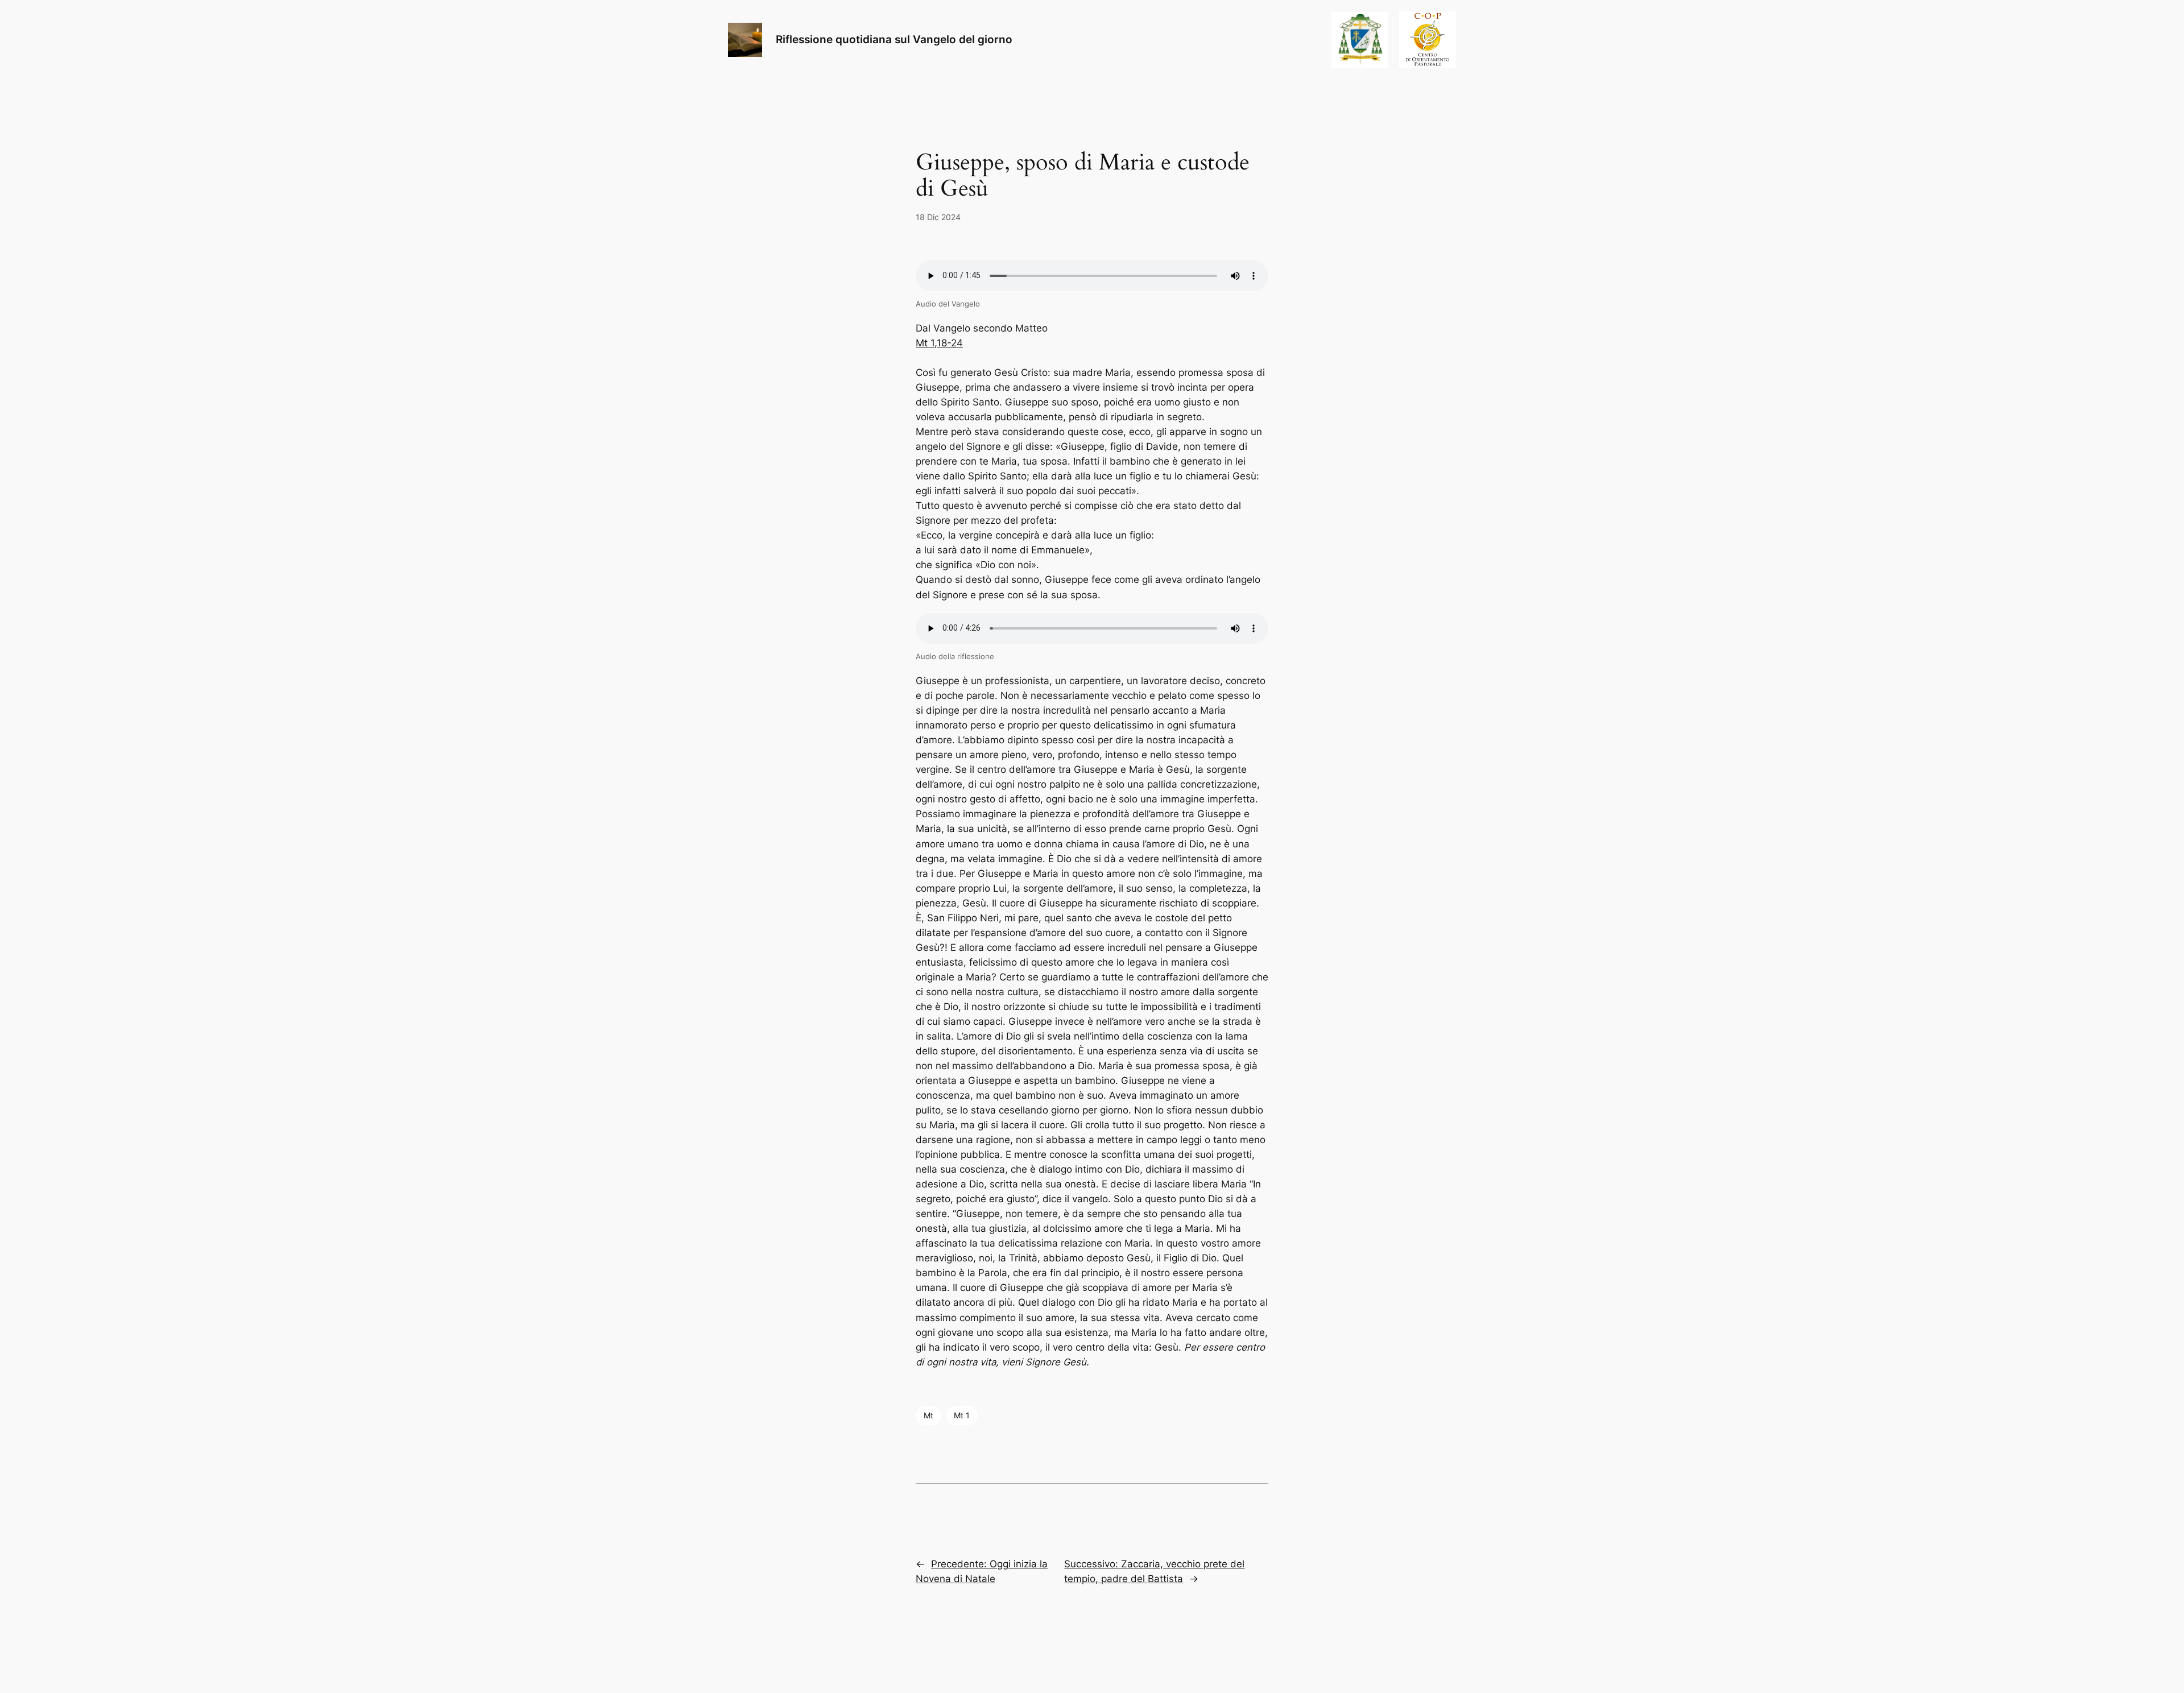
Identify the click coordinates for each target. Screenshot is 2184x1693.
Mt (928, 1415)
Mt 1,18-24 (939, 343)
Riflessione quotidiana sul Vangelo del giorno (894, 39)
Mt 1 (962, 1415)
